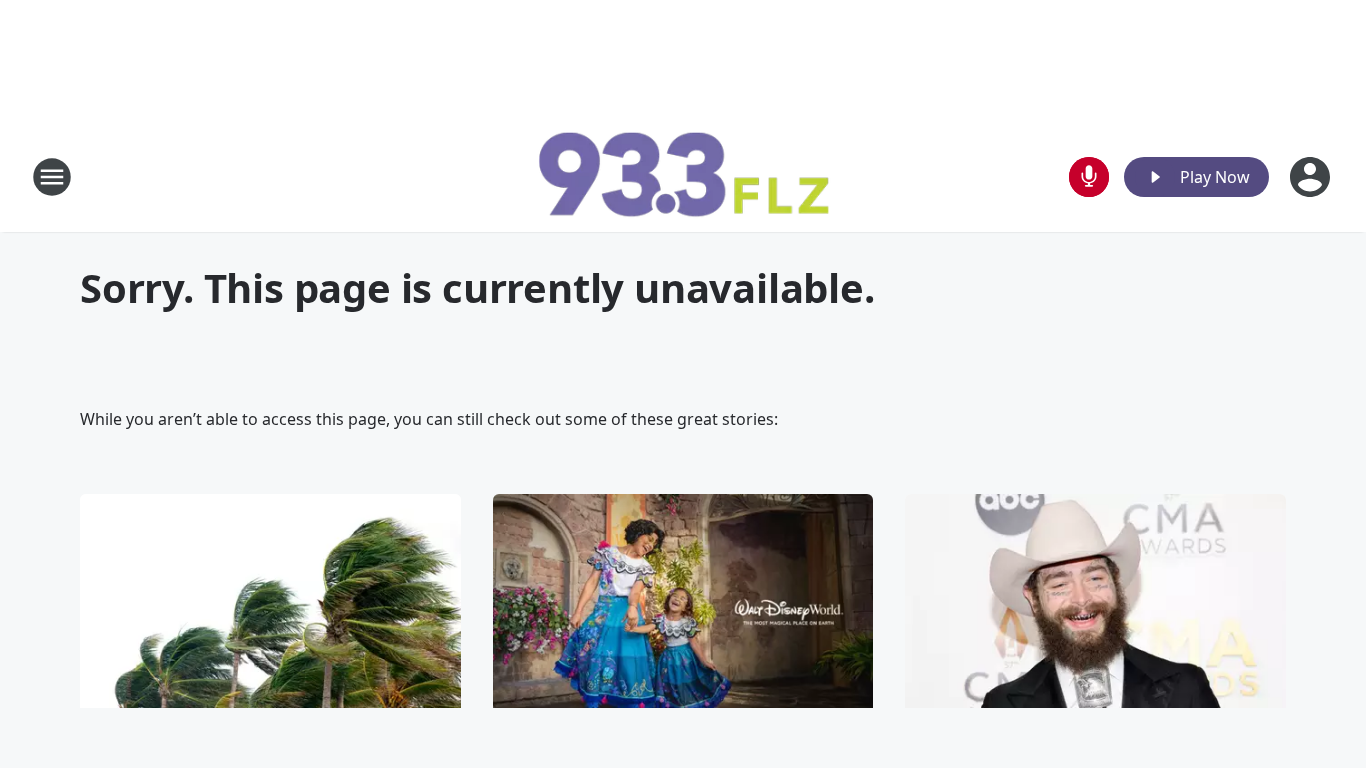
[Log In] (1312, 177)
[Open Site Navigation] (52, 177)
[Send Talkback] (1089, 177)
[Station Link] (683, 176)
